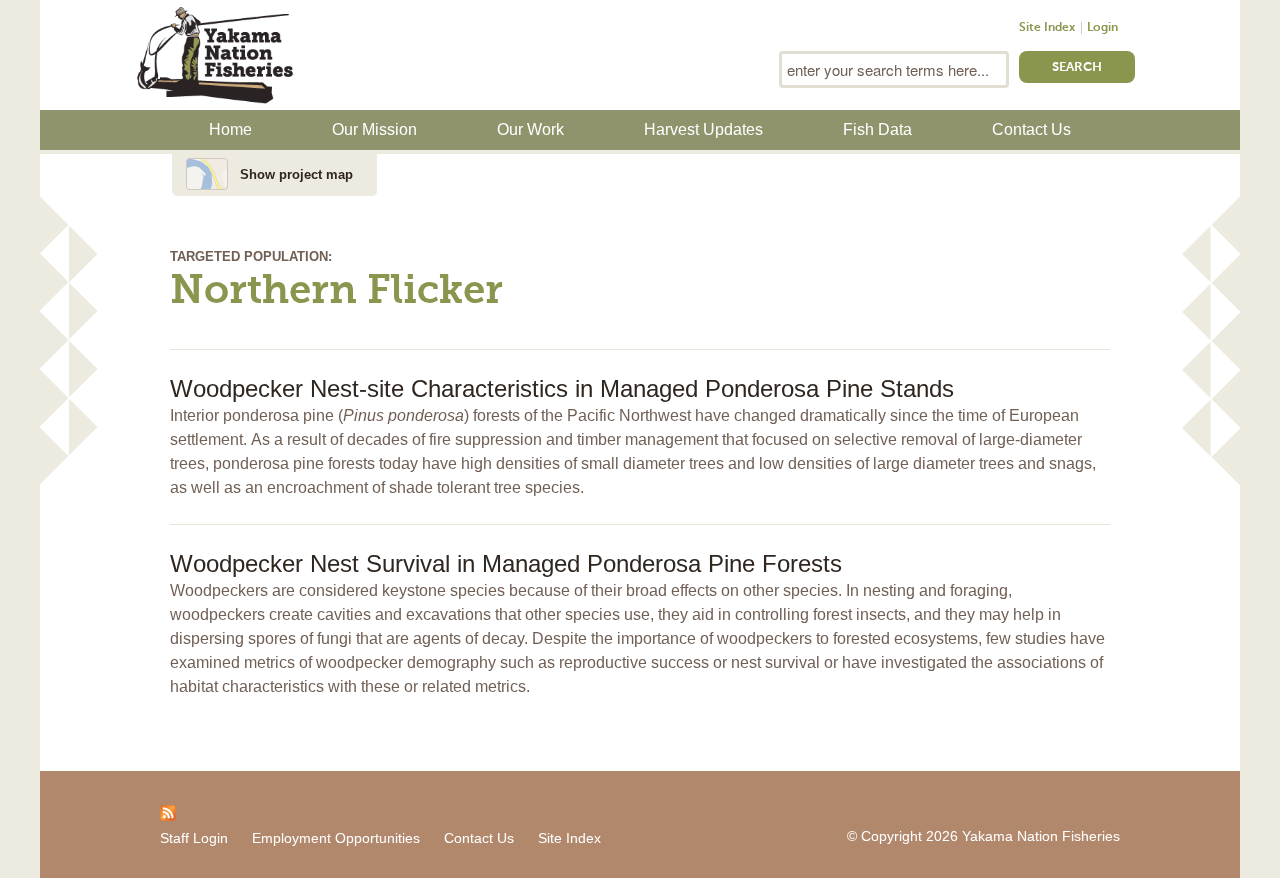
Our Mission (374, 129)
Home (230, 129)
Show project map (296, 174)
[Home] (215, 53)
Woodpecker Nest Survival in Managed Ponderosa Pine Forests (506, 563)
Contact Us (1031, 129)
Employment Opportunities (336, 838)
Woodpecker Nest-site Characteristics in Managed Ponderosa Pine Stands (562, 388)
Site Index (1047, 28)
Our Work (530, 129)
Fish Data (877, 129)
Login (1102, 28)
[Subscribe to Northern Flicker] (168, 812)
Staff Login (194, 838)
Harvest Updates (703, 129)
